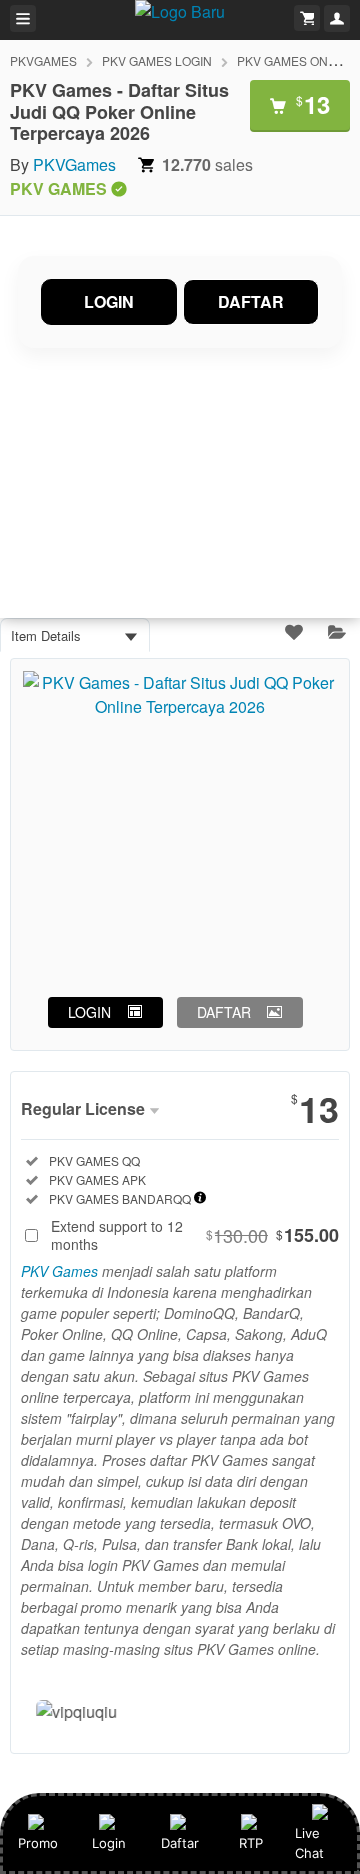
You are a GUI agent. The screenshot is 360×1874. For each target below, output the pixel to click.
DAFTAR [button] (224, 1012)
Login (109, 1843)
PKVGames (74, 164)
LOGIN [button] (89, 1012)
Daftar (180, 1843)
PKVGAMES (43, 60)
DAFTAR (251, 301)
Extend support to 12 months (195, 1235)
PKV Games (59, 1271)
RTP (251, 1843)
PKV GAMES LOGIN (157, 60)
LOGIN (109, 301)
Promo (38, 1843)
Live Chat (309, 1843)
